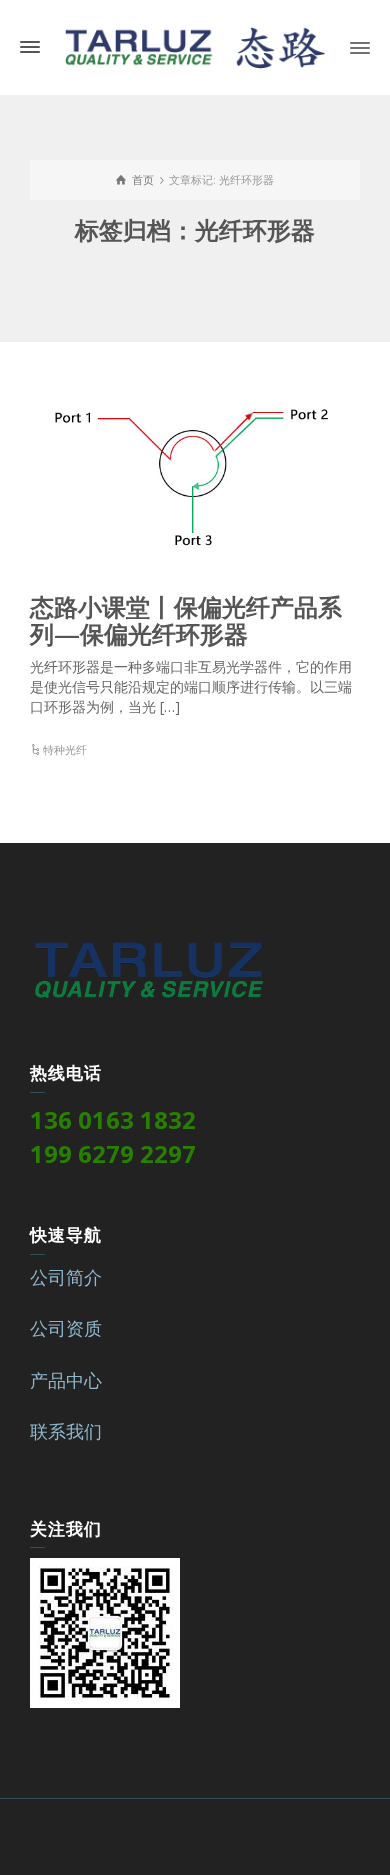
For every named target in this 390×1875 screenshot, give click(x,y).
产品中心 (66, 1380)
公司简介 (66, 1277)
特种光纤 (65, 749)
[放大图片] (195, 471)
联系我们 (66, 1431)
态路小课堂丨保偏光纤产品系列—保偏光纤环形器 (186, 620)
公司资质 (66, 1328)
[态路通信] (195, 45)
